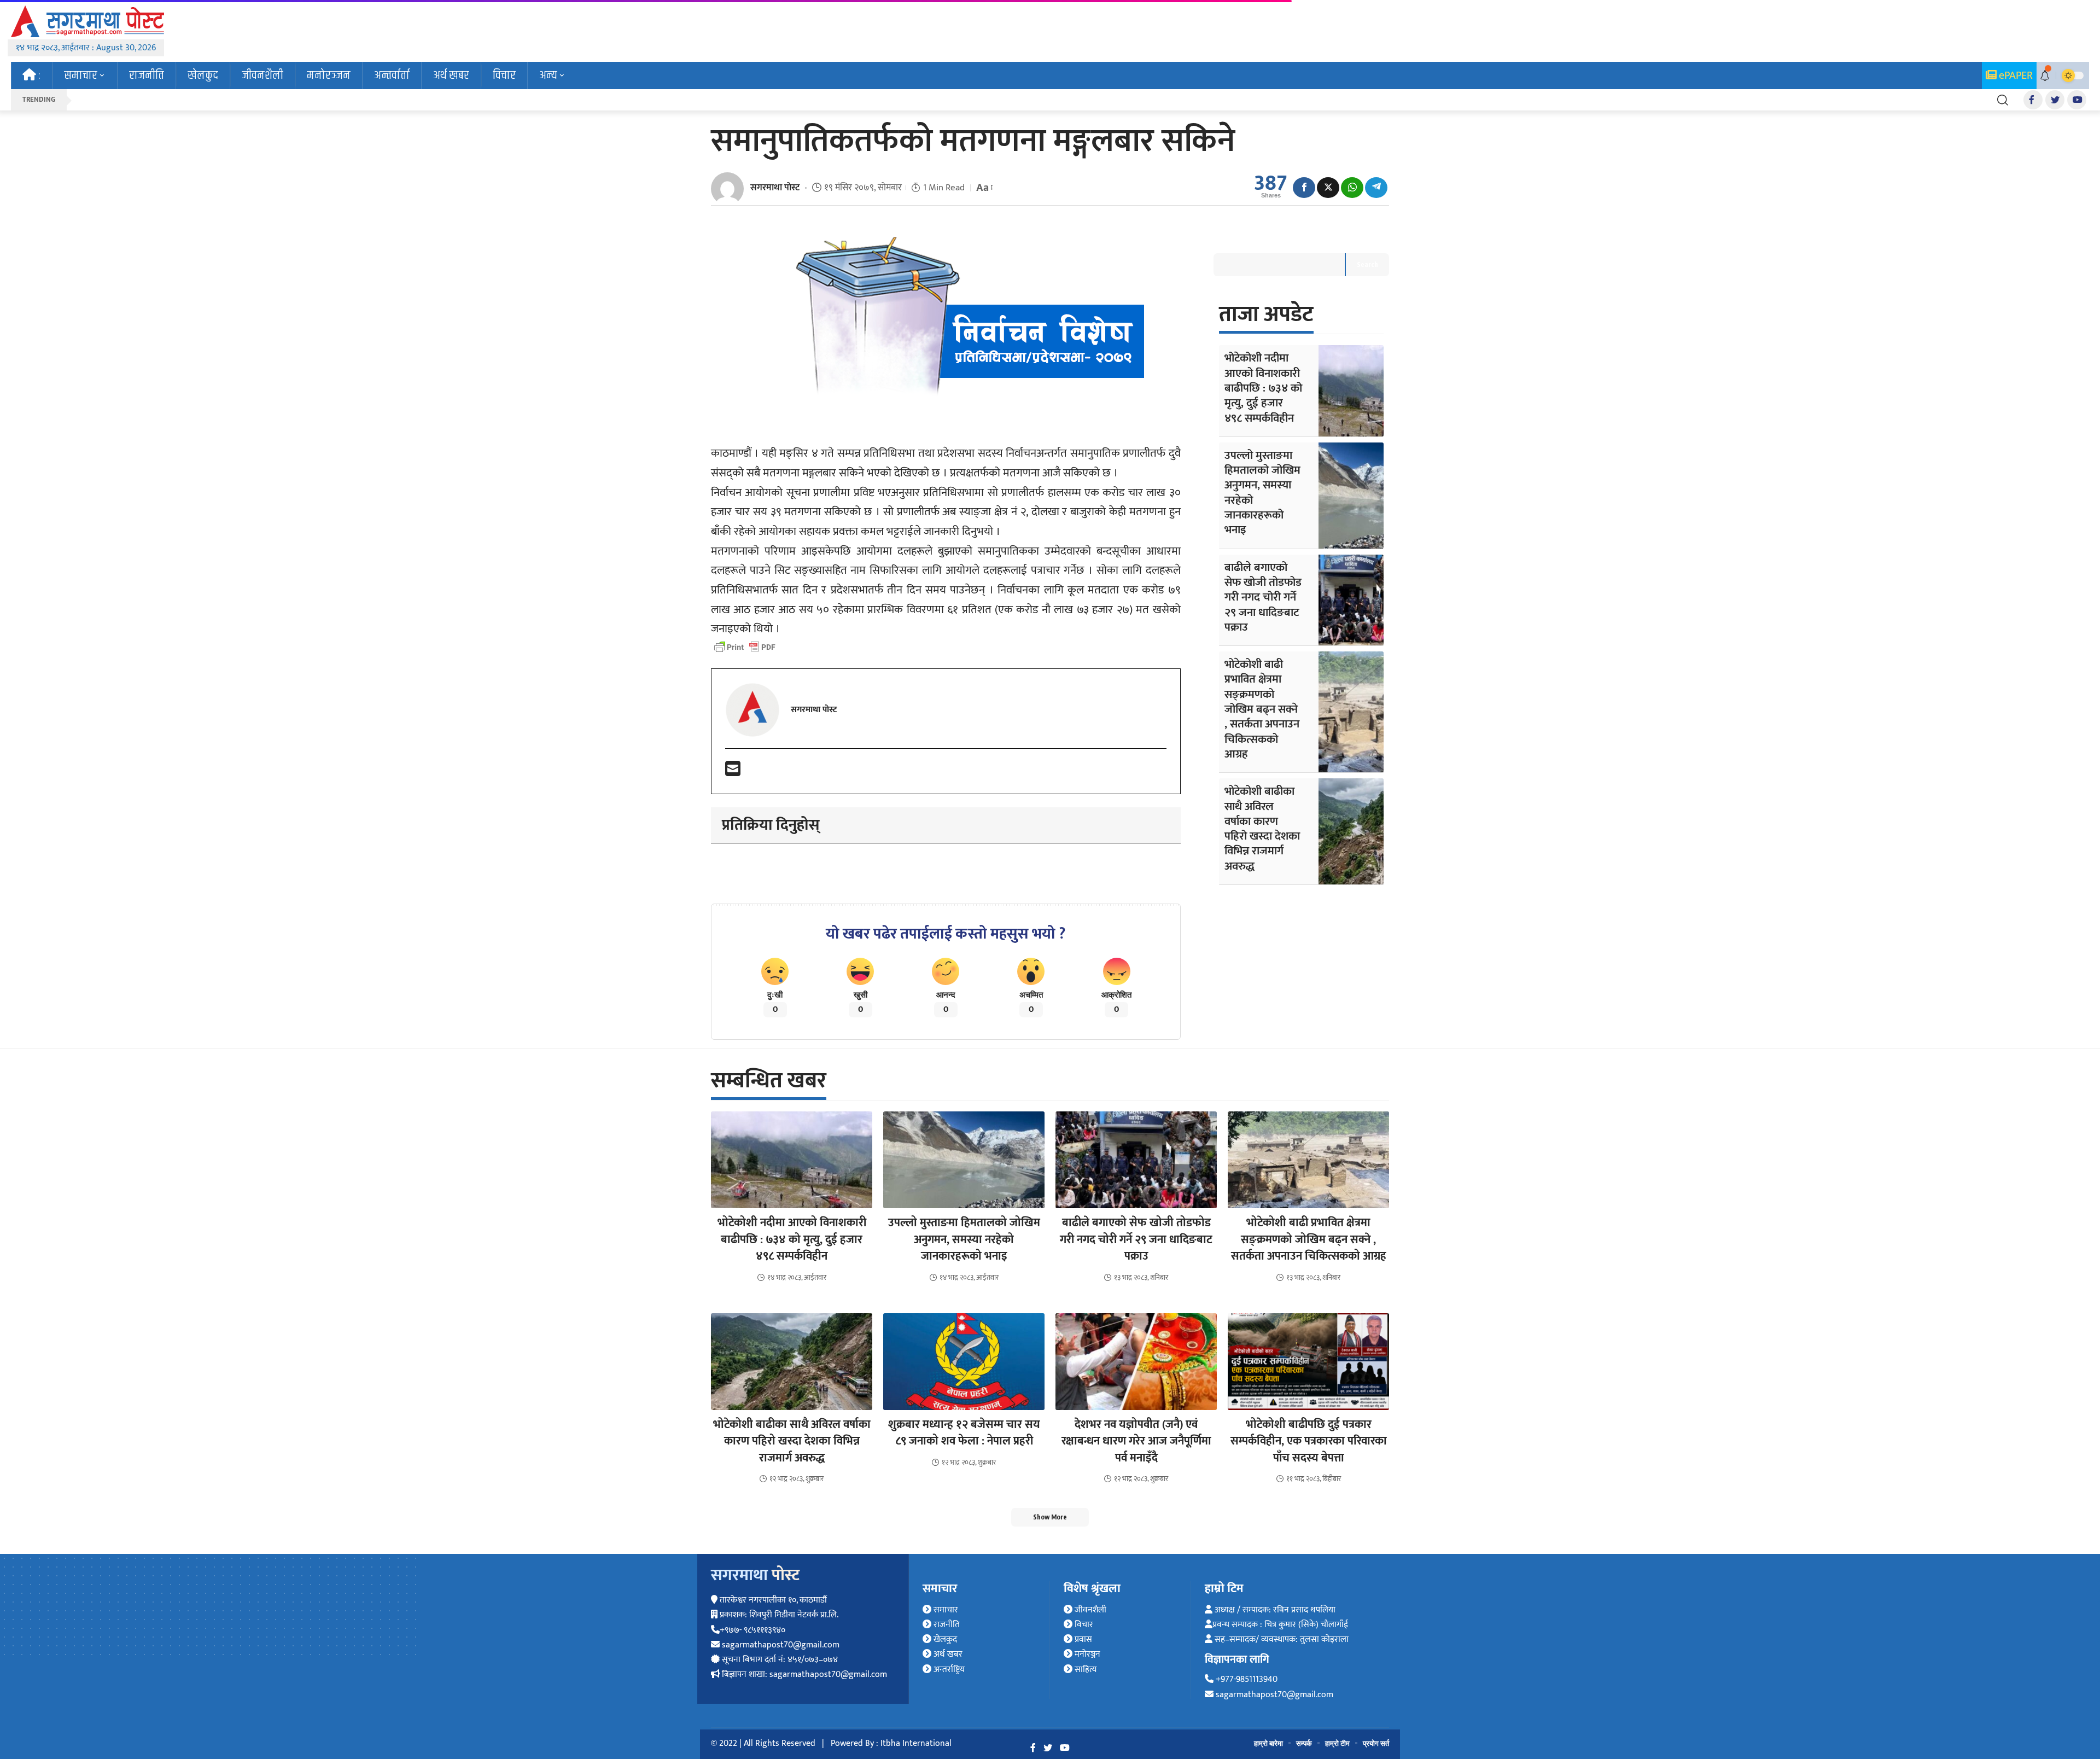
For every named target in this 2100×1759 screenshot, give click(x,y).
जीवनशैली (1089, 1610)
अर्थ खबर (947, 1654)
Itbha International (916, 1743)
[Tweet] (1328, 188)
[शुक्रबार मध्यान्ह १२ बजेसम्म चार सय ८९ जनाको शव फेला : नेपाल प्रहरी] (964, 1362)
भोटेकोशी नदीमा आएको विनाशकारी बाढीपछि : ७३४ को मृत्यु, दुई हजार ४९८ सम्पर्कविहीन (1263, 388)
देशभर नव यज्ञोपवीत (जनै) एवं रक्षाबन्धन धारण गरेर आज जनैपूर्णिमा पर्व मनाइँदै (1136, 1441)
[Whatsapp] (1352, 188)
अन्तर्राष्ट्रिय (948, 1670)
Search (1367, 264)
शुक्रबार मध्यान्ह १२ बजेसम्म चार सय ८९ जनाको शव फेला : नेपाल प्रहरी (964, 1433)
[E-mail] (733, 773)
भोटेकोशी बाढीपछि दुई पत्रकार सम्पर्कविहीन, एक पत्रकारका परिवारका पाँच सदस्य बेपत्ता (1309, 1441)
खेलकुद (944, 1639)
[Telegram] (1376, 188)
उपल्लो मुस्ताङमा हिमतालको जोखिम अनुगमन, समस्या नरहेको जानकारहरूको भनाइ (1262, 493)
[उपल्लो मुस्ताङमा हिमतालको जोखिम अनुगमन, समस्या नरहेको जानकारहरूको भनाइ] (1351, 496)
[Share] (1304, 188)
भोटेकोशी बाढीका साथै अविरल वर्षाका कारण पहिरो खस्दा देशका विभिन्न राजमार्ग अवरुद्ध (1262, 828)
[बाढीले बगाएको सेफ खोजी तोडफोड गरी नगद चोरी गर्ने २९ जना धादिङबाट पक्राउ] (1351, 600)
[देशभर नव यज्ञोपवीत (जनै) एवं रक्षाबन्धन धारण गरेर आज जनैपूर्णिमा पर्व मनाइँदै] (1136, 1362)
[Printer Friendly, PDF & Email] (745, 647)
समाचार (945, 1610)
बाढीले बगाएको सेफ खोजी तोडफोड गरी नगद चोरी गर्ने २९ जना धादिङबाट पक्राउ (1263, 597)
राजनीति (946, 1625)
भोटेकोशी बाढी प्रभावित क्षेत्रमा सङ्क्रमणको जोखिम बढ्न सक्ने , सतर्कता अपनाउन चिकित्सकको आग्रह (1262, 709)
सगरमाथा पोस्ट (775, 188)
